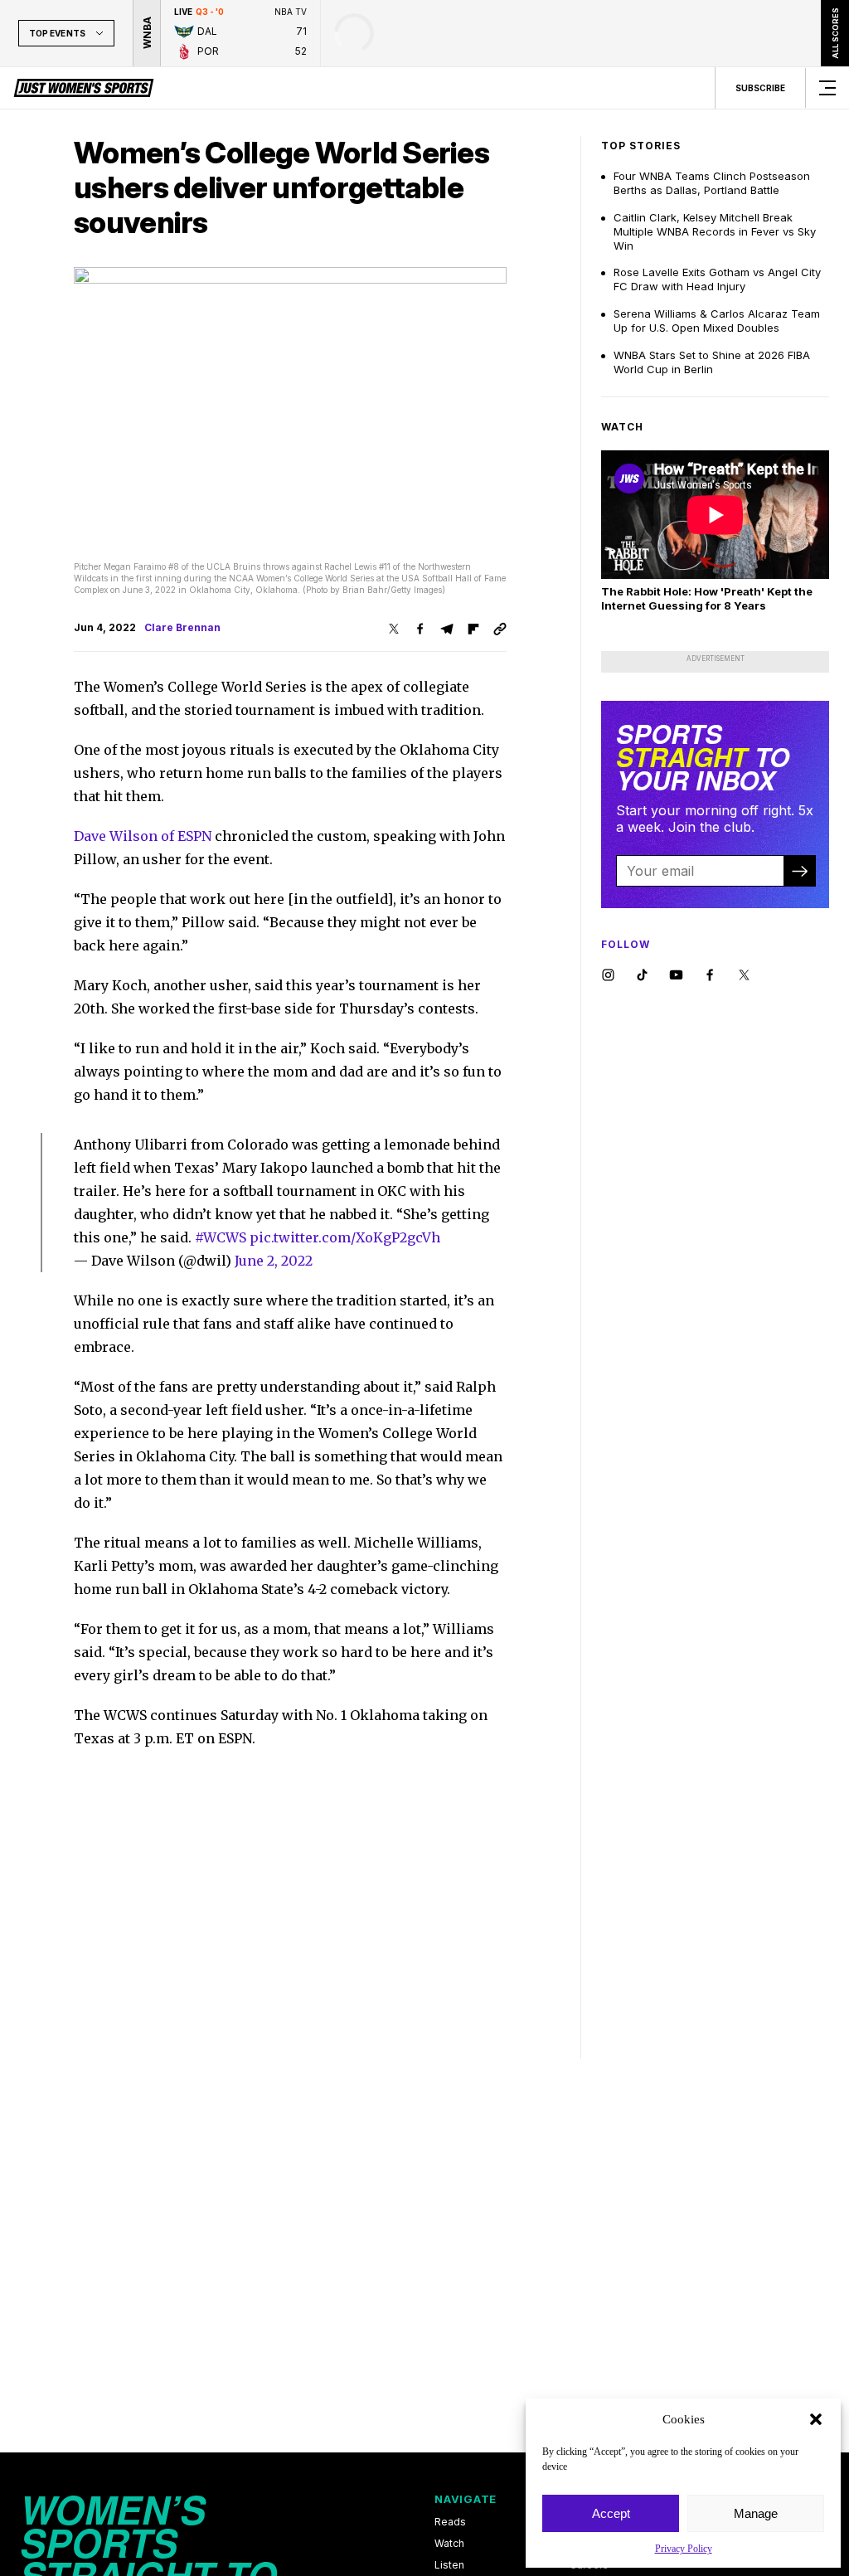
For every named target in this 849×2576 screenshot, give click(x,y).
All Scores (834, 33)
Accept (611, 2513)
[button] (816, 2419)
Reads (450, 2522)
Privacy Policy (684, 2549)
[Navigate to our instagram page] (608, 976)
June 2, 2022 (274, 1261)
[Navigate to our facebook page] (710, 976)
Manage (756, 2513)
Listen (449, 2565)
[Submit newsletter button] (799, 871)
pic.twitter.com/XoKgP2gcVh (345, 1237)
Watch (449, 2544)
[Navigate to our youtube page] (676, 976)
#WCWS (221, 1237)
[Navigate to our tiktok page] (642, 976)
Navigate (466, 2499)
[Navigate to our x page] (744, 976)
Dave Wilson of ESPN (143, 836)
